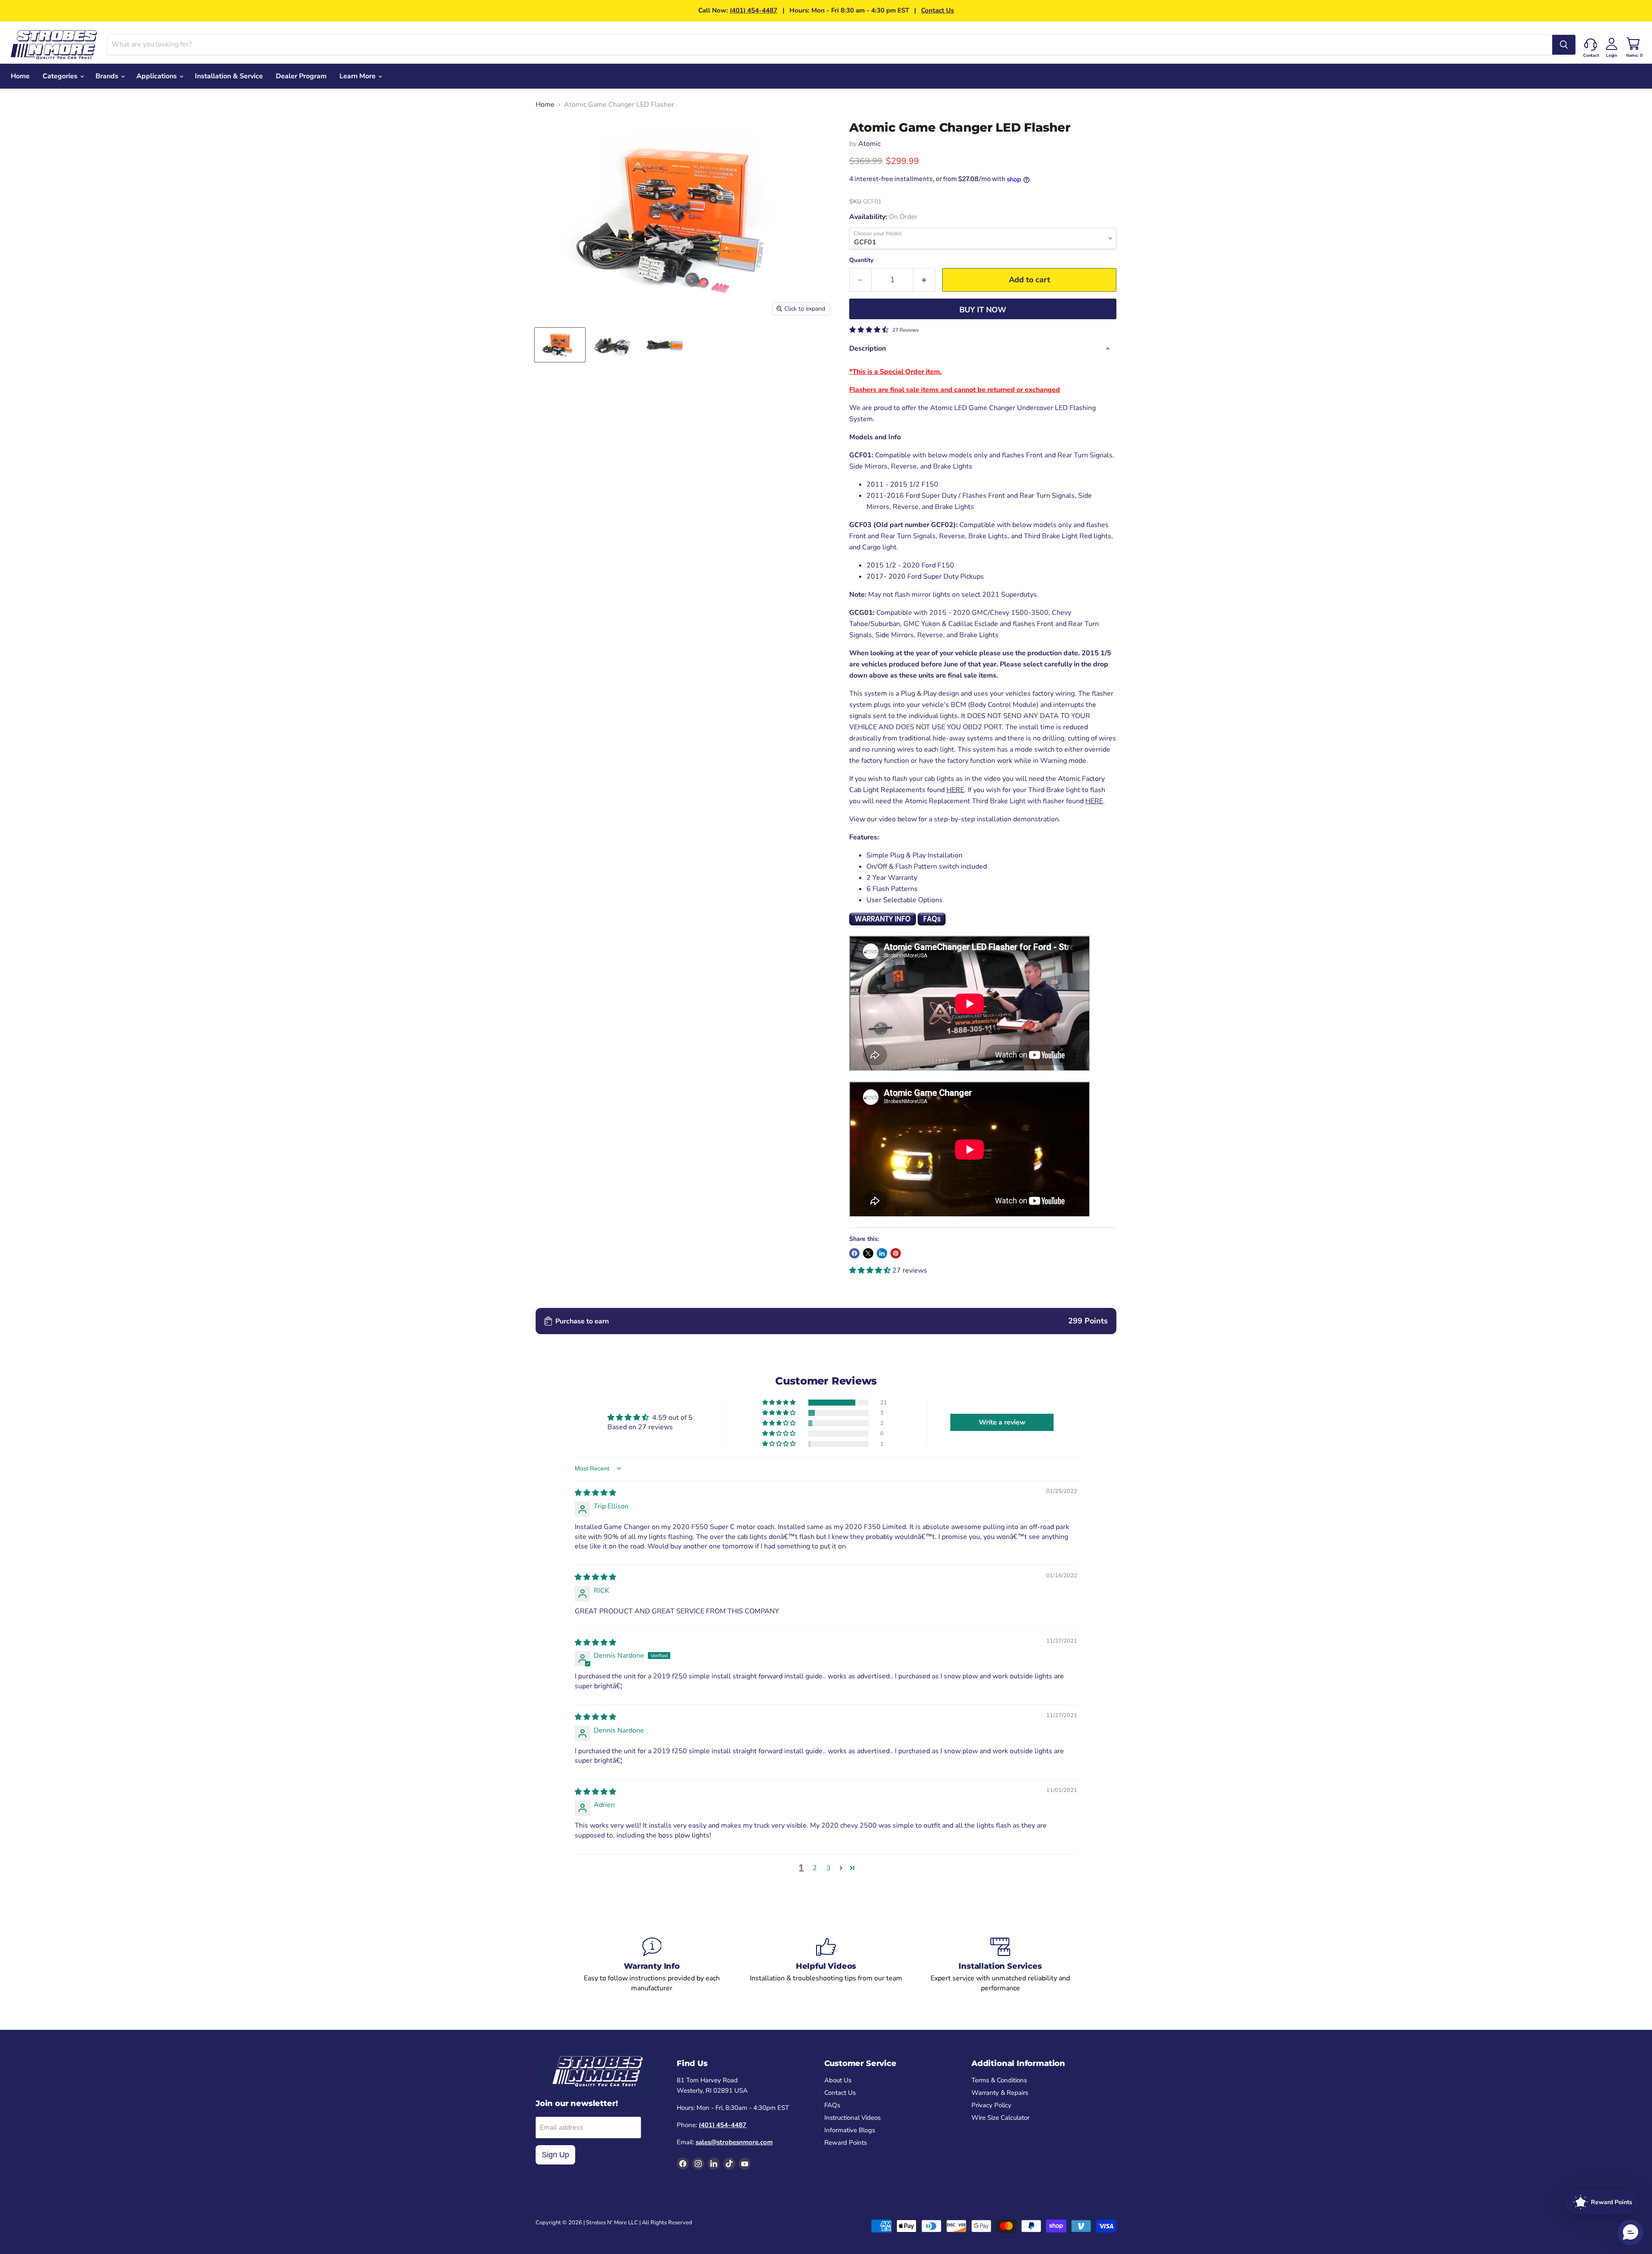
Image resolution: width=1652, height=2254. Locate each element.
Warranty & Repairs (1000, 2093)
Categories (61, 76)
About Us (838, 2080)
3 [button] (829, 1868)
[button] (871, 1270)
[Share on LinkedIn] (882, 1253)
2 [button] (815, 1868)
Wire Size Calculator (1000, 2118)
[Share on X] (868, 1253)
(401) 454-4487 (754, 10)
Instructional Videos (852, 2118)
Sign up (555, 2155)
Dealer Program (301, 76)
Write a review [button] (1002, 1422)
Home (20, 76)
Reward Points (846, 2143)
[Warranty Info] (652, 1965)
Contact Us (937, 10)
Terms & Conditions (999, 2080)
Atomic (869, 144)
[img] (595, 1493)
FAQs (832, 2105)
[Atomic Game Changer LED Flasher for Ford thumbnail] (560, 345)
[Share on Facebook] (854, 1253)
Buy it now (983, 310)
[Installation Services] (1000, 1965)
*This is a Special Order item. (895, 372)
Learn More (358, 76)
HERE (955, 790)
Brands (108, 76)
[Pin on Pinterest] (896, 1253)
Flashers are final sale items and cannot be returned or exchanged (955, 390)
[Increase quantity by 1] (924, 280)
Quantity (861, 260)
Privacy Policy (991, 2105)
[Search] (1564, 45)
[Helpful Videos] (826, 1965)
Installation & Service (229, 76)
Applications (157, 76)
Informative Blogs (850, 2130)
